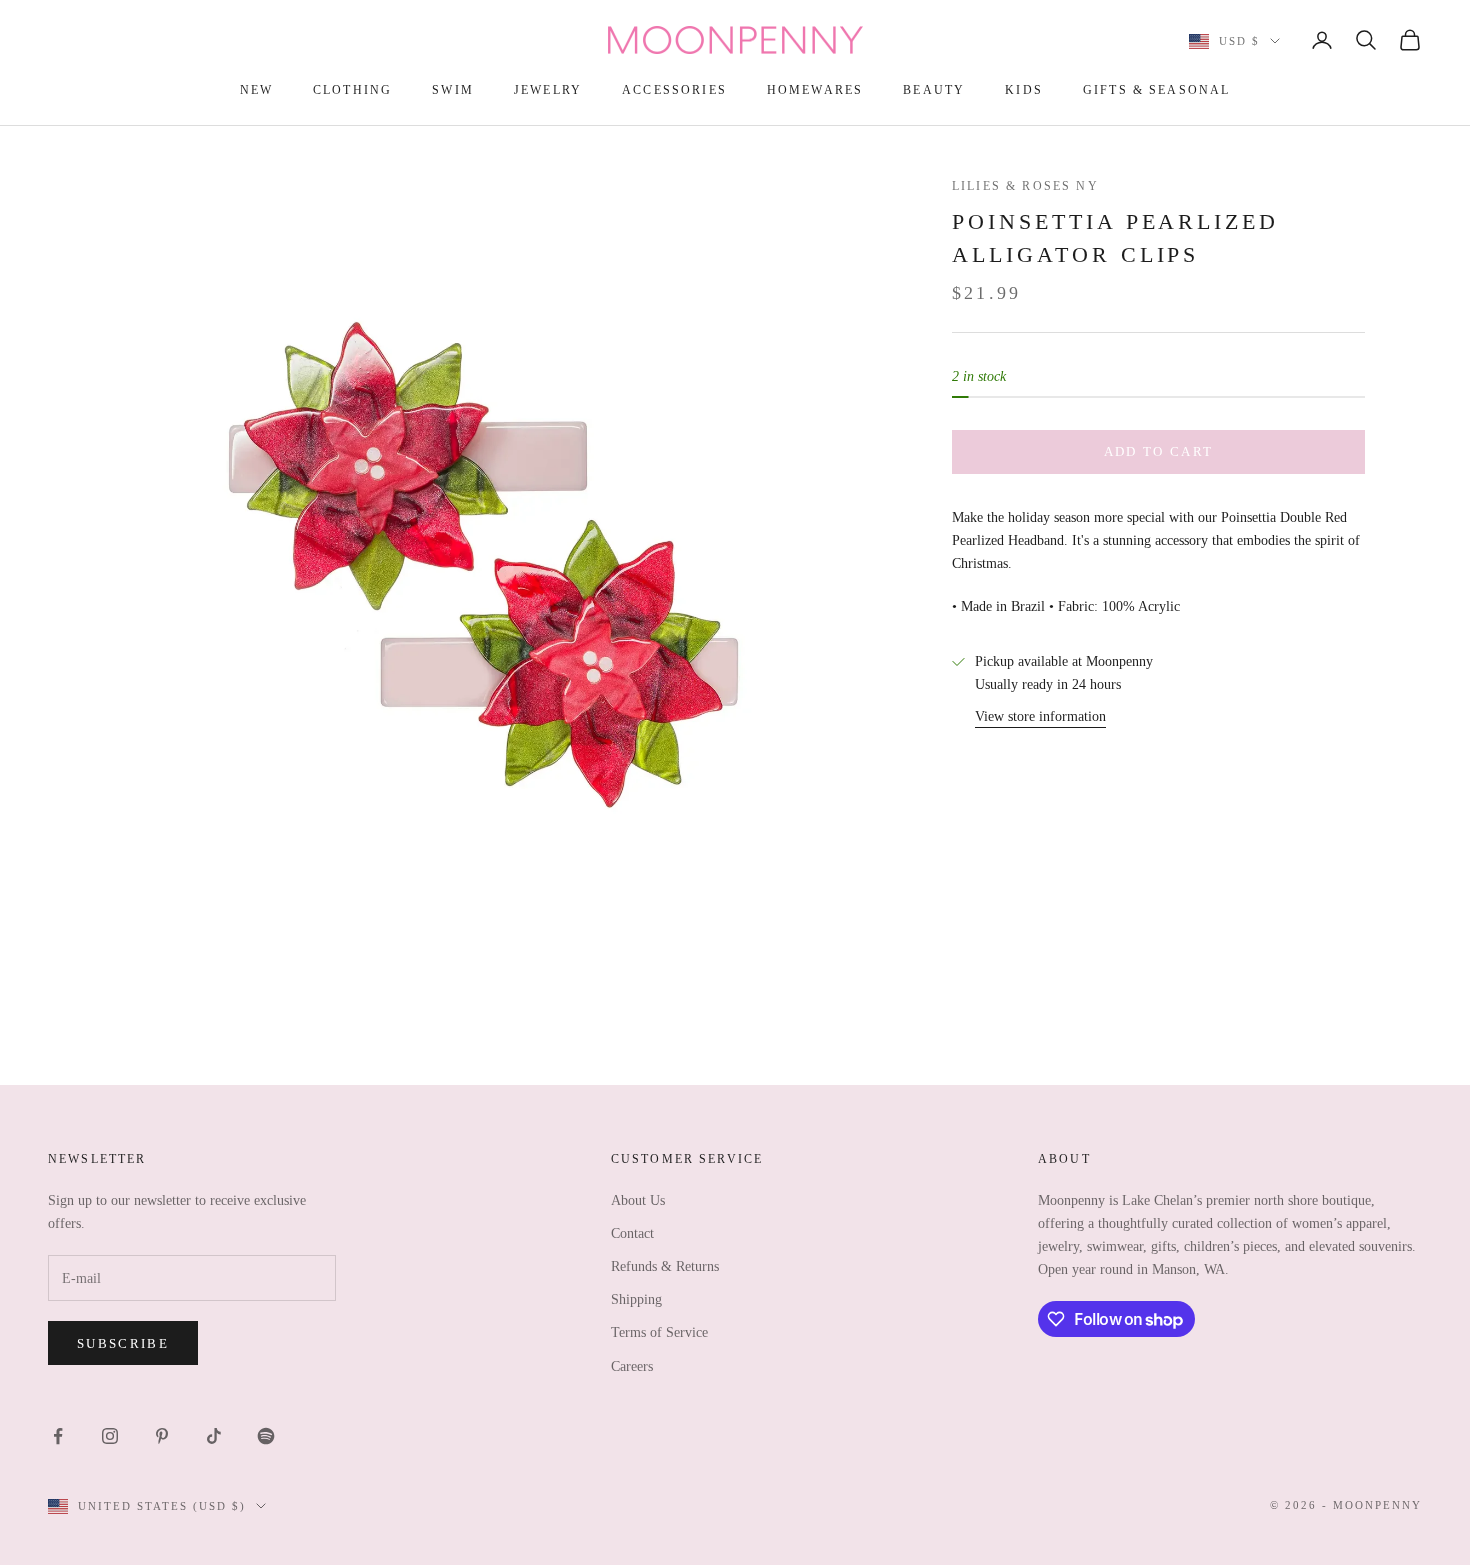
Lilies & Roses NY (1025, 186)
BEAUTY (934, 90)
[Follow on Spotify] (266, 1436)
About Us (638, 1200)
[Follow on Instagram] (110, 1436)
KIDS (1024, 90)
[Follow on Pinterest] (162, 1436)
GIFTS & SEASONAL (1157, 90)
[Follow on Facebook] (58, 1436)
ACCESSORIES (674, 90)
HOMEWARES (815, 90)
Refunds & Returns (665, 1266)
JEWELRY (548, 90)
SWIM (453, 90)
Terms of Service (659, 1332)
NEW (256, 90)
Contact (632, 1233)
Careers (632, 1366)
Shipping (636, 1299)
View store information (1040, 715)
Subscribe (123, 1343)
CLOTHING (352, 90)
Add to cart (1159, 451)
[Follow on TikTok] (214, 1436)
